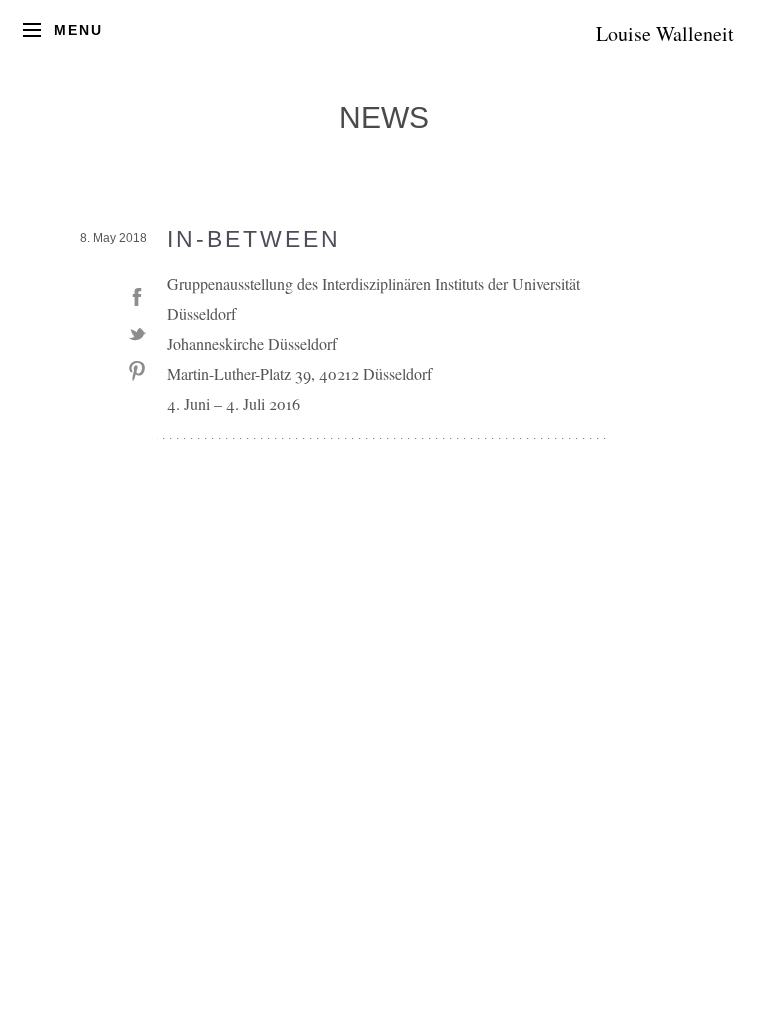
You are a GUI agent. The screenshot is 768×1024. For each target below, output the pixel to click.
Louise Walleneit (665, 33)
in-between (254, 239)
